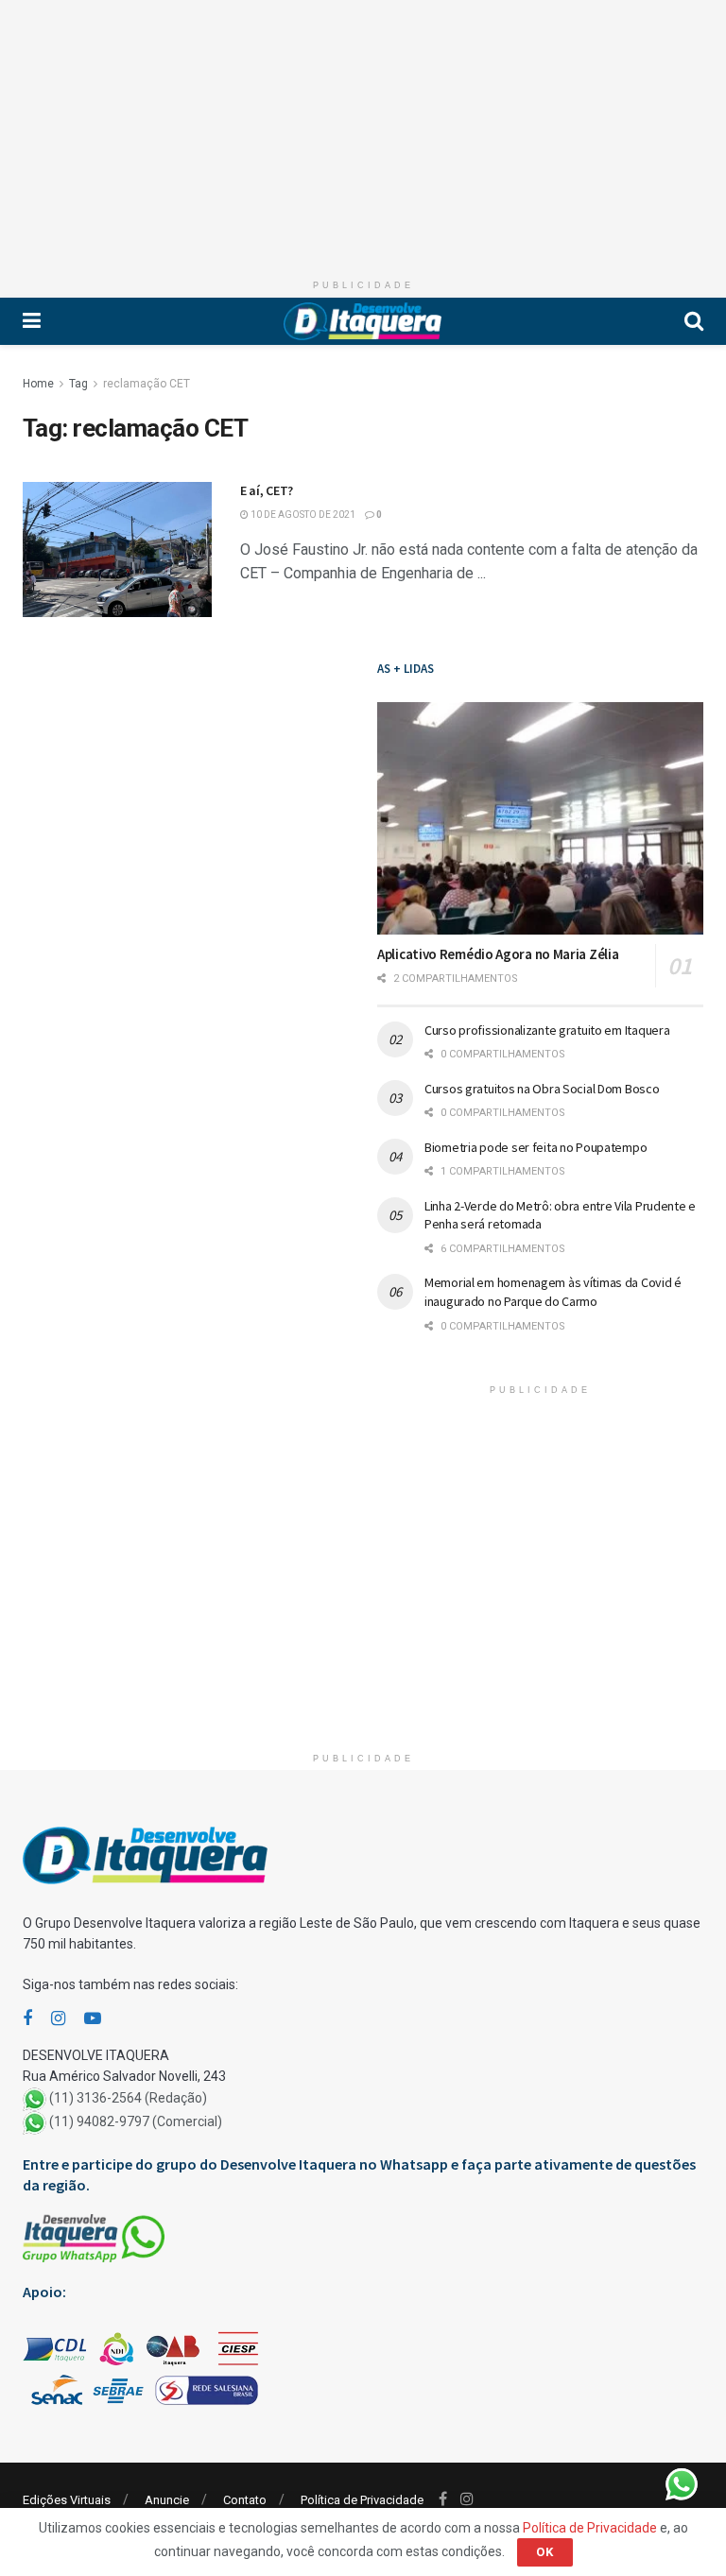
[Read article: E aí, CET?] (117, 550)
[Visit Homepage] (363, 321)
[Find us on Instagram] (58, 2019)
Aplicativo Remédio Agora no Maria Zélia (498, 954)
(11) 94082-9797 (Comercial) (136, 2121)
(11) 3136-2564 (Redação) (128, 2098)
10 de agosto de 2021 (302, 515)
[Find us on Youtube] (93, 2019)
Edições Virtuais (67, 2500)
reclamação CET (147, 384)
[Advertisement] (363, 132)
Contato (245, 2500)
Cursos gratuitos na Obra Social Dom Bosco (542, 1089)
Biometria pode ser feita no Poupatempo (536, 1147)
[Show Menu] (32, 321)
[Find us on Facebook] (27, 2019)
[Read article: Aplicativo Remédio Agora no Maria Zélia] (540, 819)
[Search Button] (694, 321)
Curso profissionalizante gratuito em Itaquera (547, 1030)
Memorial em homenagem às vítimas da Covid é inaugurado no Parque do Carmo (553, 1292)
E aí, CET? (267, 490)
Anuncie (167, 2500)
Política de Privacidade (362, 2500)
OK (545, 2552)
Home (38, 384)
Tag (78, 384)
